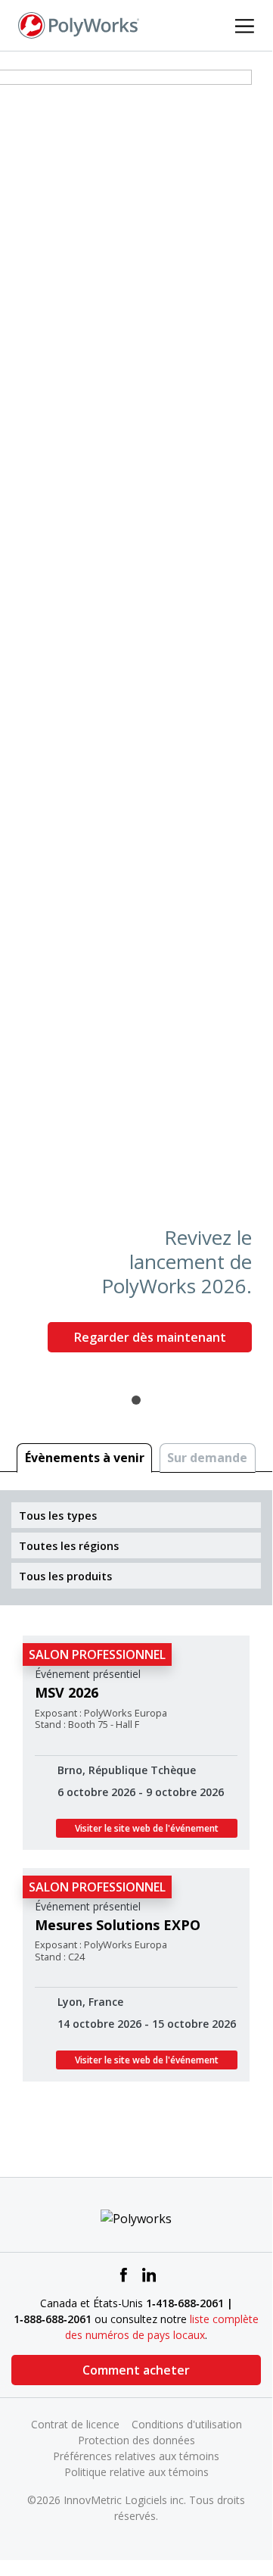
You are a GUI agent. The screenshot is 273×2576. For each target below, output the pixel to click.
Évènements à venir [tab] (85, 1458)
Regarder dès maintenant (150, 1337)
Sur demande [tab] (207, 1458)
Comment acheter (136, 2370)
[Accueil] (79, 24)
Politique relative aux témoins (136, 2472)
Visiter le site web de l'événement (147, 1828)
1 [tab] (136, 1400)
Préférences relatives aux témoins (136, 2456)
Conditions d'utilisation (187, 2424)
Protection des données (136, 2440)
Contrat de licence (75, 2424)
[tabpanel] (136, 717)
